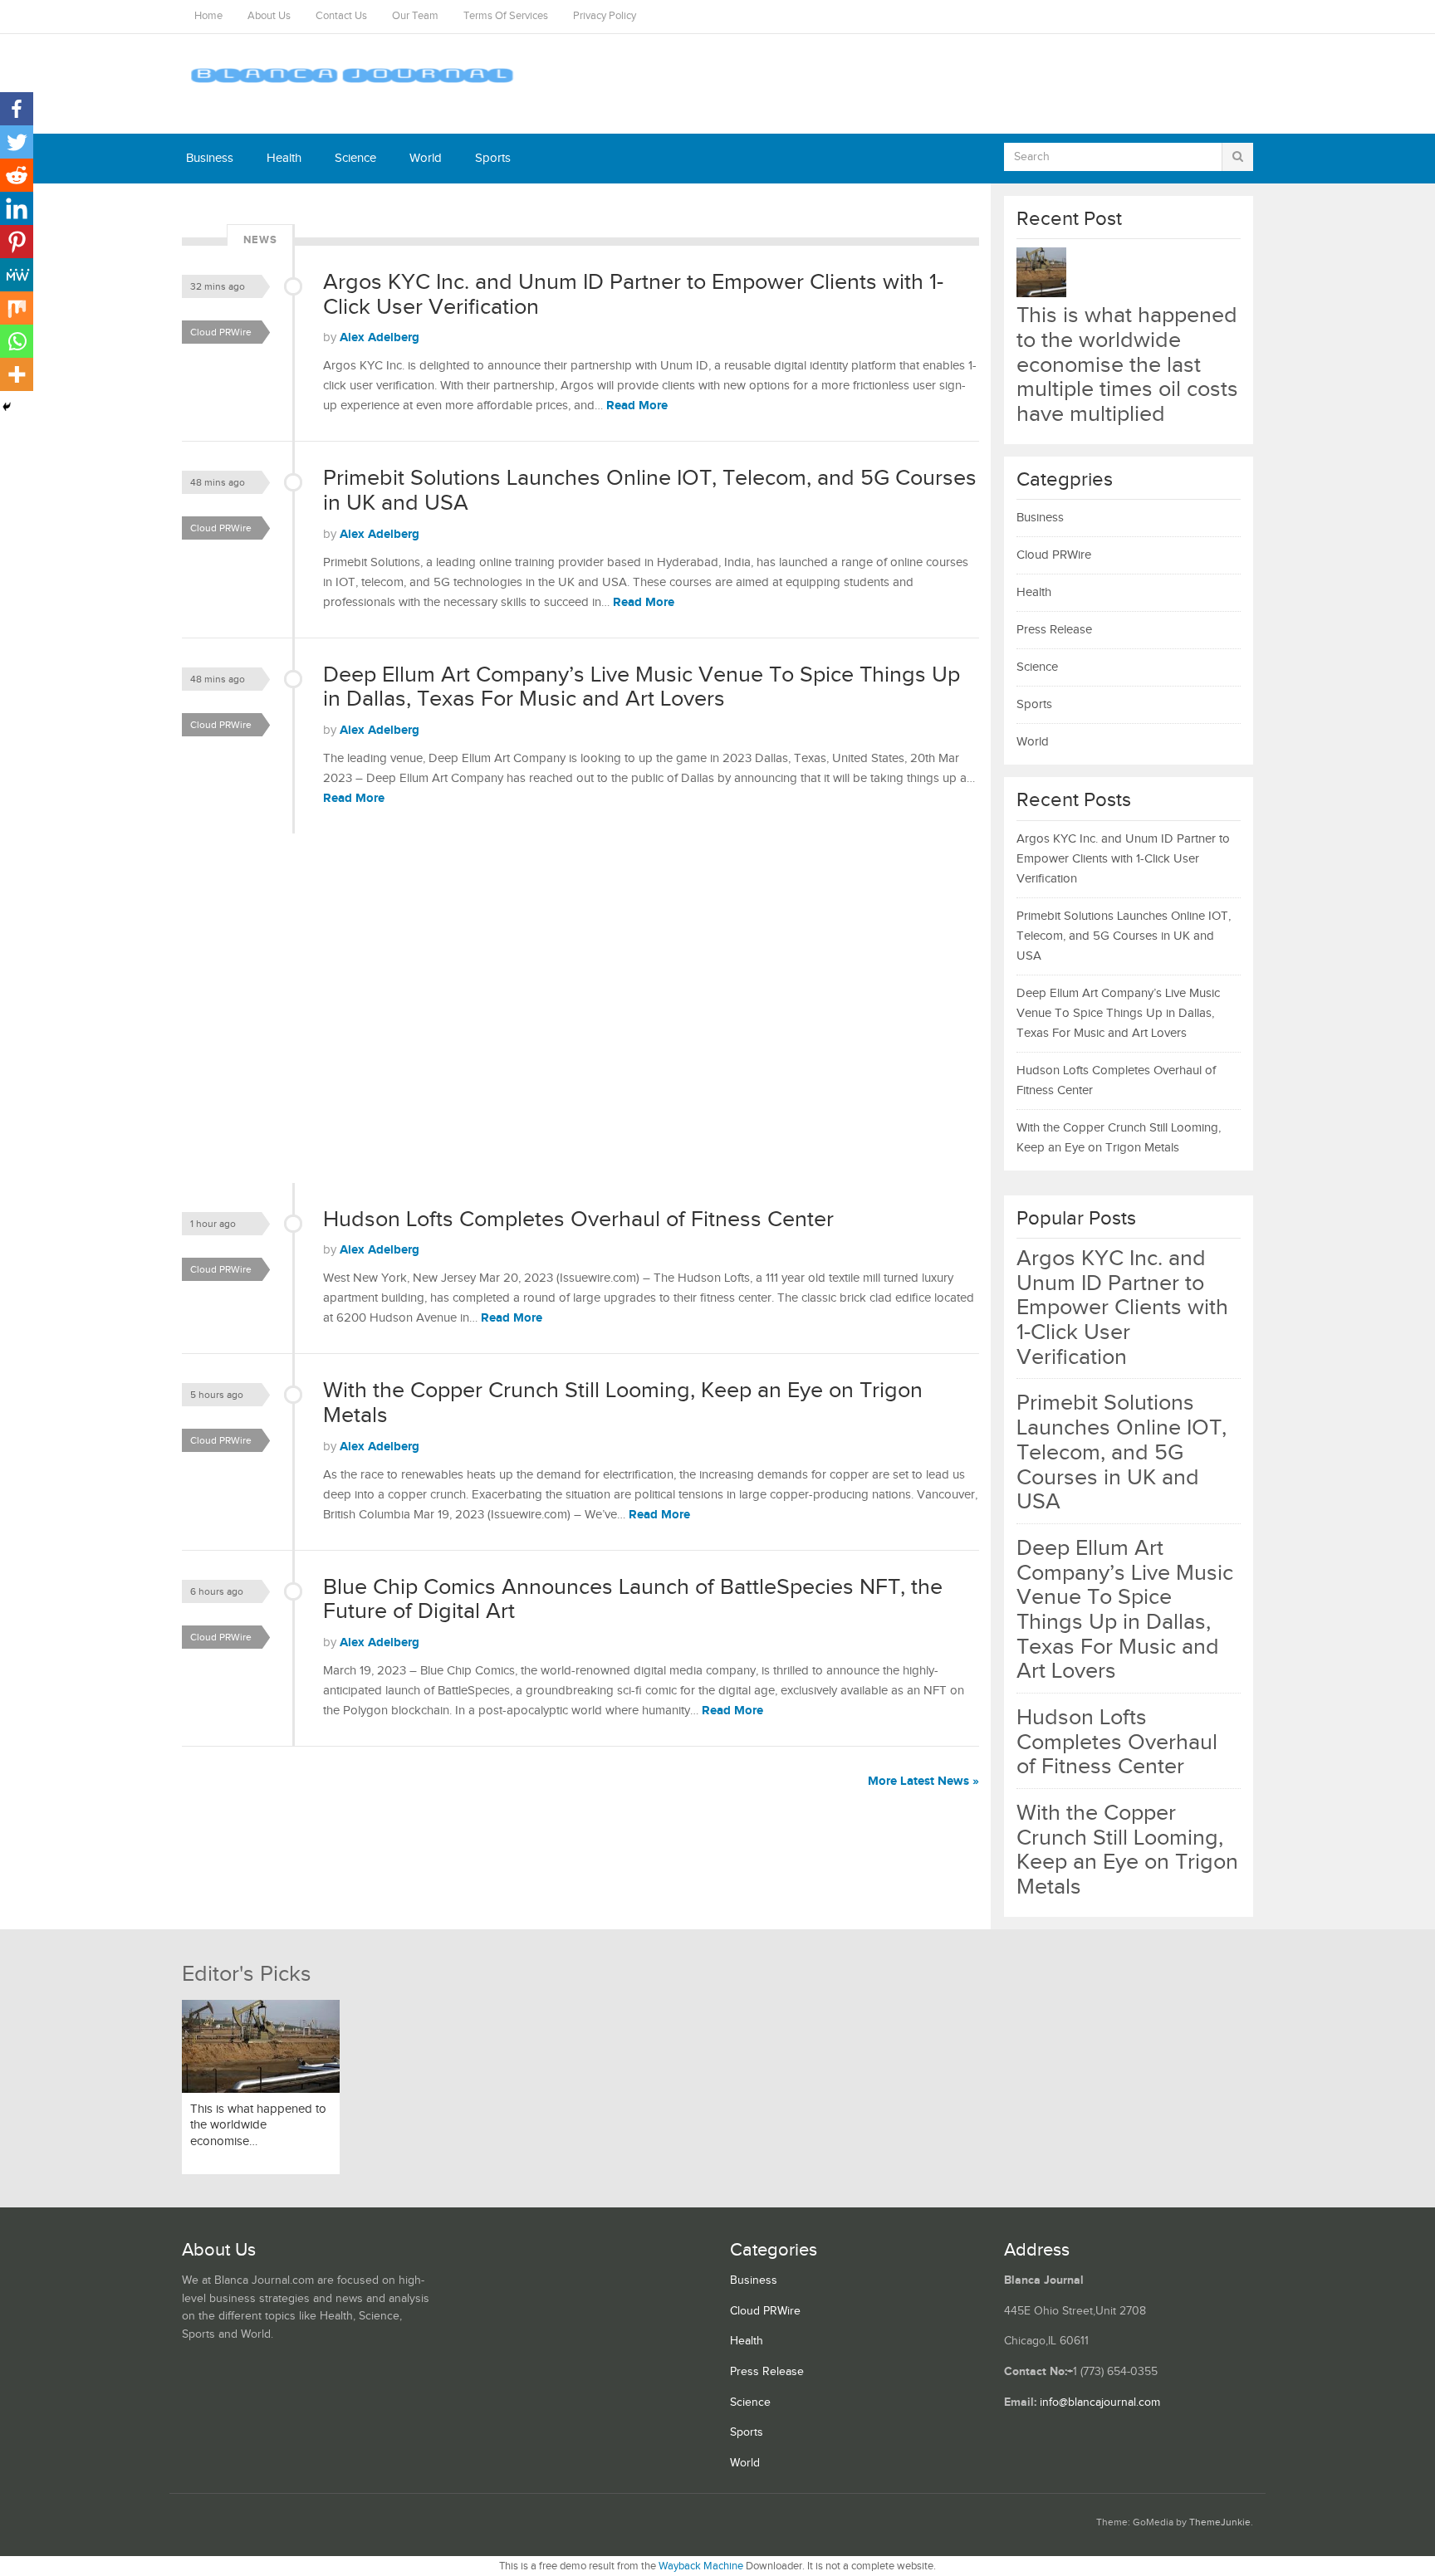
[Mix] (17, 308)
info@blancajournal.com (1100, 2402)
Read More (637, 406)
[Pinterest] (17, 242)
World (426, 158)
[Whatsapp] (17, 341)
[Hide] (7, 407)
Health (284, 158)
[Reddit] (17, 175)
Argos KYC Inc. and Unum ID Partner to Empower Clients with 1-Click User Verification (633, 295)
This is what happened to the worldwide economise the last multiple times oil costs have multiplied (1127, 365)
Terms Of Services (506, 16)
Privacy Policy (605, 16)
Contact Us (341, 16)
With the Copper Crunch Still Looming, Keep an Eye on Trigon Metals (623, 1403)
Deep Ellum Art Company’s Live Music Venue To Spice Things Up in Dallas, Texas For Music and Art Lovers (642, 687)
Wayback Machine (701, 2566)
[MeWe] (17, 275)
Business (210, 158)
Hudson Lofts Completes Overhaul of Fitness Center (578, 1220)
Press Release (1054, 630)
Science (355, 158)
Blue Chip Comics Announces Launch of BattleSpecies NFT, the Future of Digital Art (633, 1600)
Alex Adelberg (380, 337)
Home (208, 16)
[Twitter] (17, 142)
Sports (493, 158)
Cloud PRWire (221, 332)
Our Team (415, 16)
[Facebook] (17, 109)
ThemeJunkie (1220, 2522)
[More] (17, 374)
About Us (269, 16)
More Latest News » (923, 1781)
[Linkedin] (17, 208)
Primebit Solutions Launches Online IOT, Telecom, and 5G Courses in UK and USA (650, 491)
